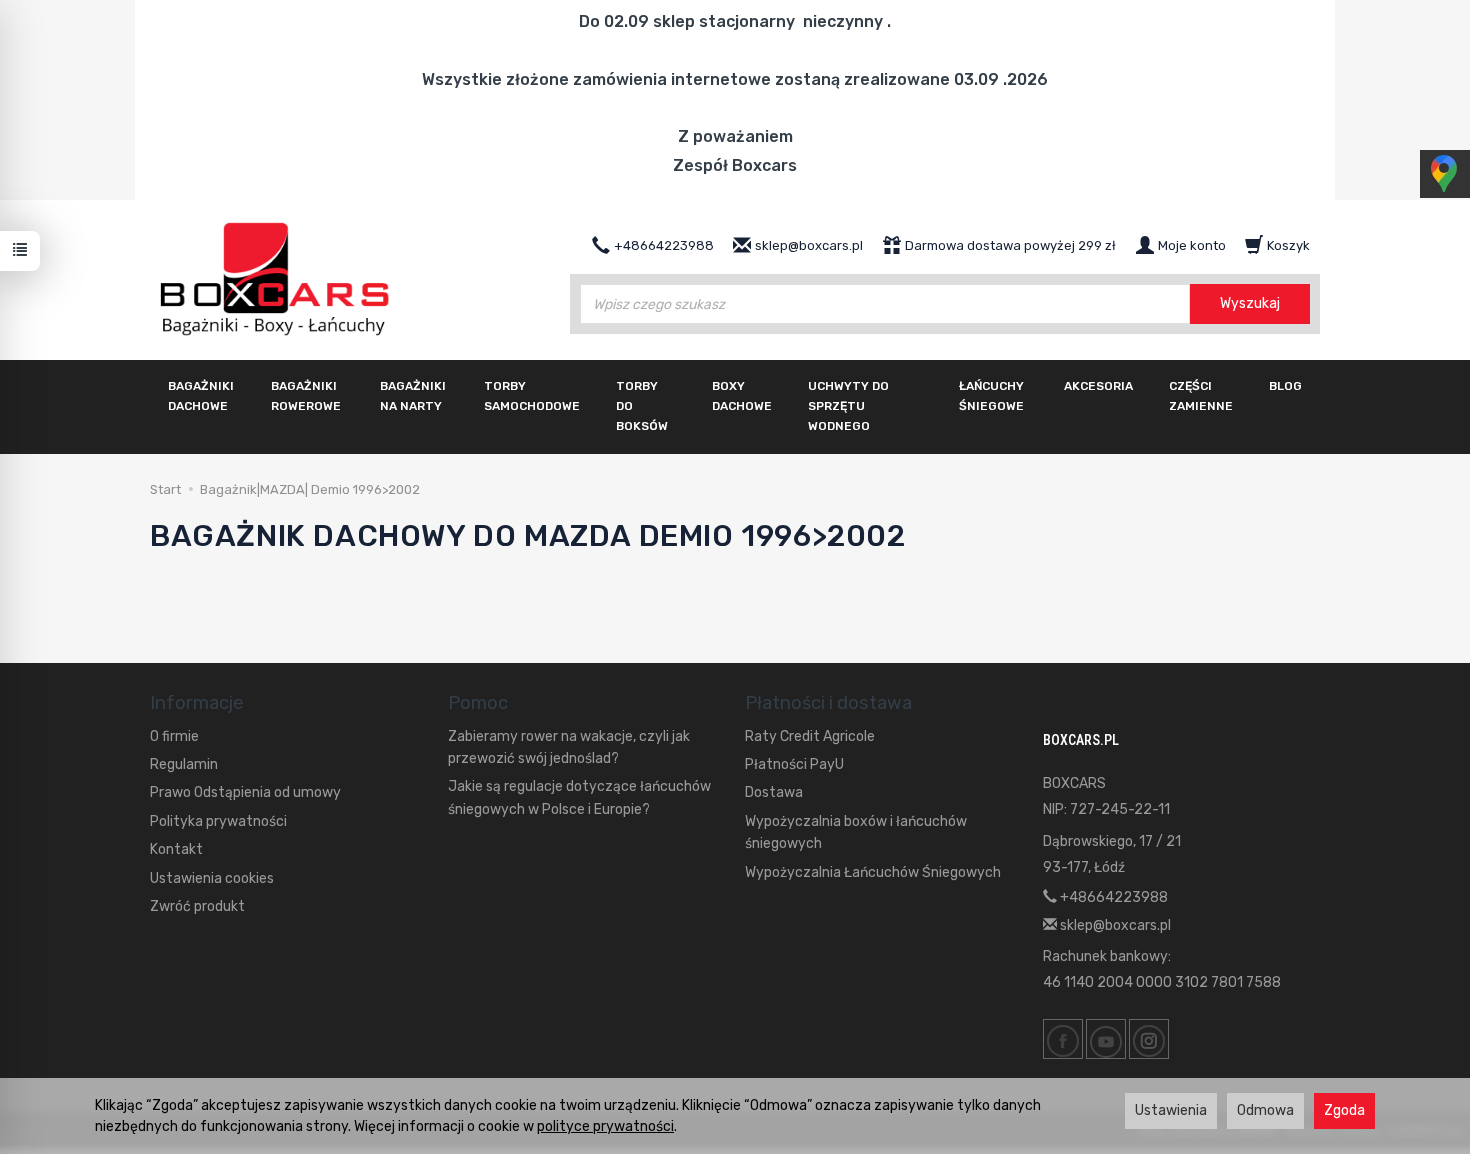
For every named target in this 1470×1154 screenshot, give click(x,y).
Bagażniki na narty (413, 396)
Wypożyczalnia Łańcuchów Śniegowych (873, 872)
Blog (1285, 386)
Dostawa (774, 792)
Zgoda (1344, 1110)
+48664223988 (1112, 897)
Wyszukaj (1250, 303)
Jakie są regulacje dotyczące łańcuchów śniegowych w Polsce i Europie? (579, 797)
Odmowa (1265, 1110)
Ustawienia (1171, 1110)
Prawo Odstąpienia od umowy (245, 792)
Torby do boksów (642, 406)
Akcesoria (1098, 386)
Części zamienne (1201, 396)
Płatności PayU (794, 764)
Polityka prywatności (218, 821)
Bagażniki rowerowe (306, 396)
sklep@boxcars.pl (1114, 925)
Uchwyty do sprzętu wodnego (848, 406)
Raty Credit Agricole (810, 736)
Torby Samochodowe (532, 396)
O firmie (174, 736)
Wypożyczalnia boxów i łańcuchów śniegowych (856, 832)
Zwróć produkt (197, 906)
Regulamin (184, 764)
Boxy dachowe (742, 396)
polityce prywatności (605, 1126)
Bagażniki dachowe (201, 396)
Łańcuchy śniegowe (991, 396)
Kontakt (176, 849)
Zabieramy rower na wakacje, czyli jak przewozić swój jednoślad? (569, 747)
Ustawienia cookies (212, 878)
